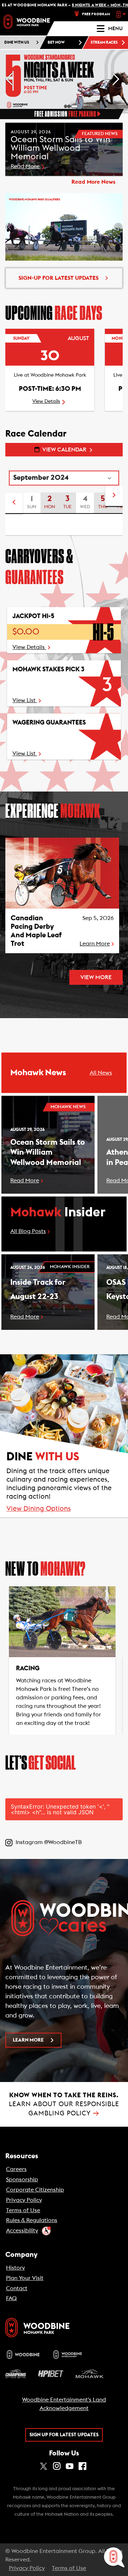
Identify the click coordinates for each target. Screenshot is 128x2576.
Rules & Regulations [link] (32, 2220)
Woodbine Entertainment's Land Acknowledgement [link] (64, 2404)
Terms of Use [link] (23, 2210)
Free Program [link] (96, 14)
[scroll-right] (114, 496)
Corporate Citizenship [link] (35, 2190)
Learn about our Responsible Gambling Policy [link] (64, 2104)
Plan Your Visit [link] (25, 2278)
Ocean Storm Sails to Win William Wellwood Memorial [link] (48, 1152)
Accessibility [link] (22, 2231)
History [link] (15, 2268)
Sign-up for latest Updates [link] (58, 278)
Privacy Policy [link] (24, 2200)
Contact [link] (17, 2288)
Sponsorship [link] (22, 2180)
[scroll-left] (14, 503)
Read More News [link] (94, 182)
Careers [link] (16, 2169)
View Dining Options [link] (39, 1509)
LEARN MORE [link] (28, 2040)
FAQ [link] (11, 2298)
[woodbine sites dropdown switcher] (122, 14)
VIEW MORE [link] (96, 977)
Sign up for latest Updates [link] (64, 2435)
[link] (27, 22)
